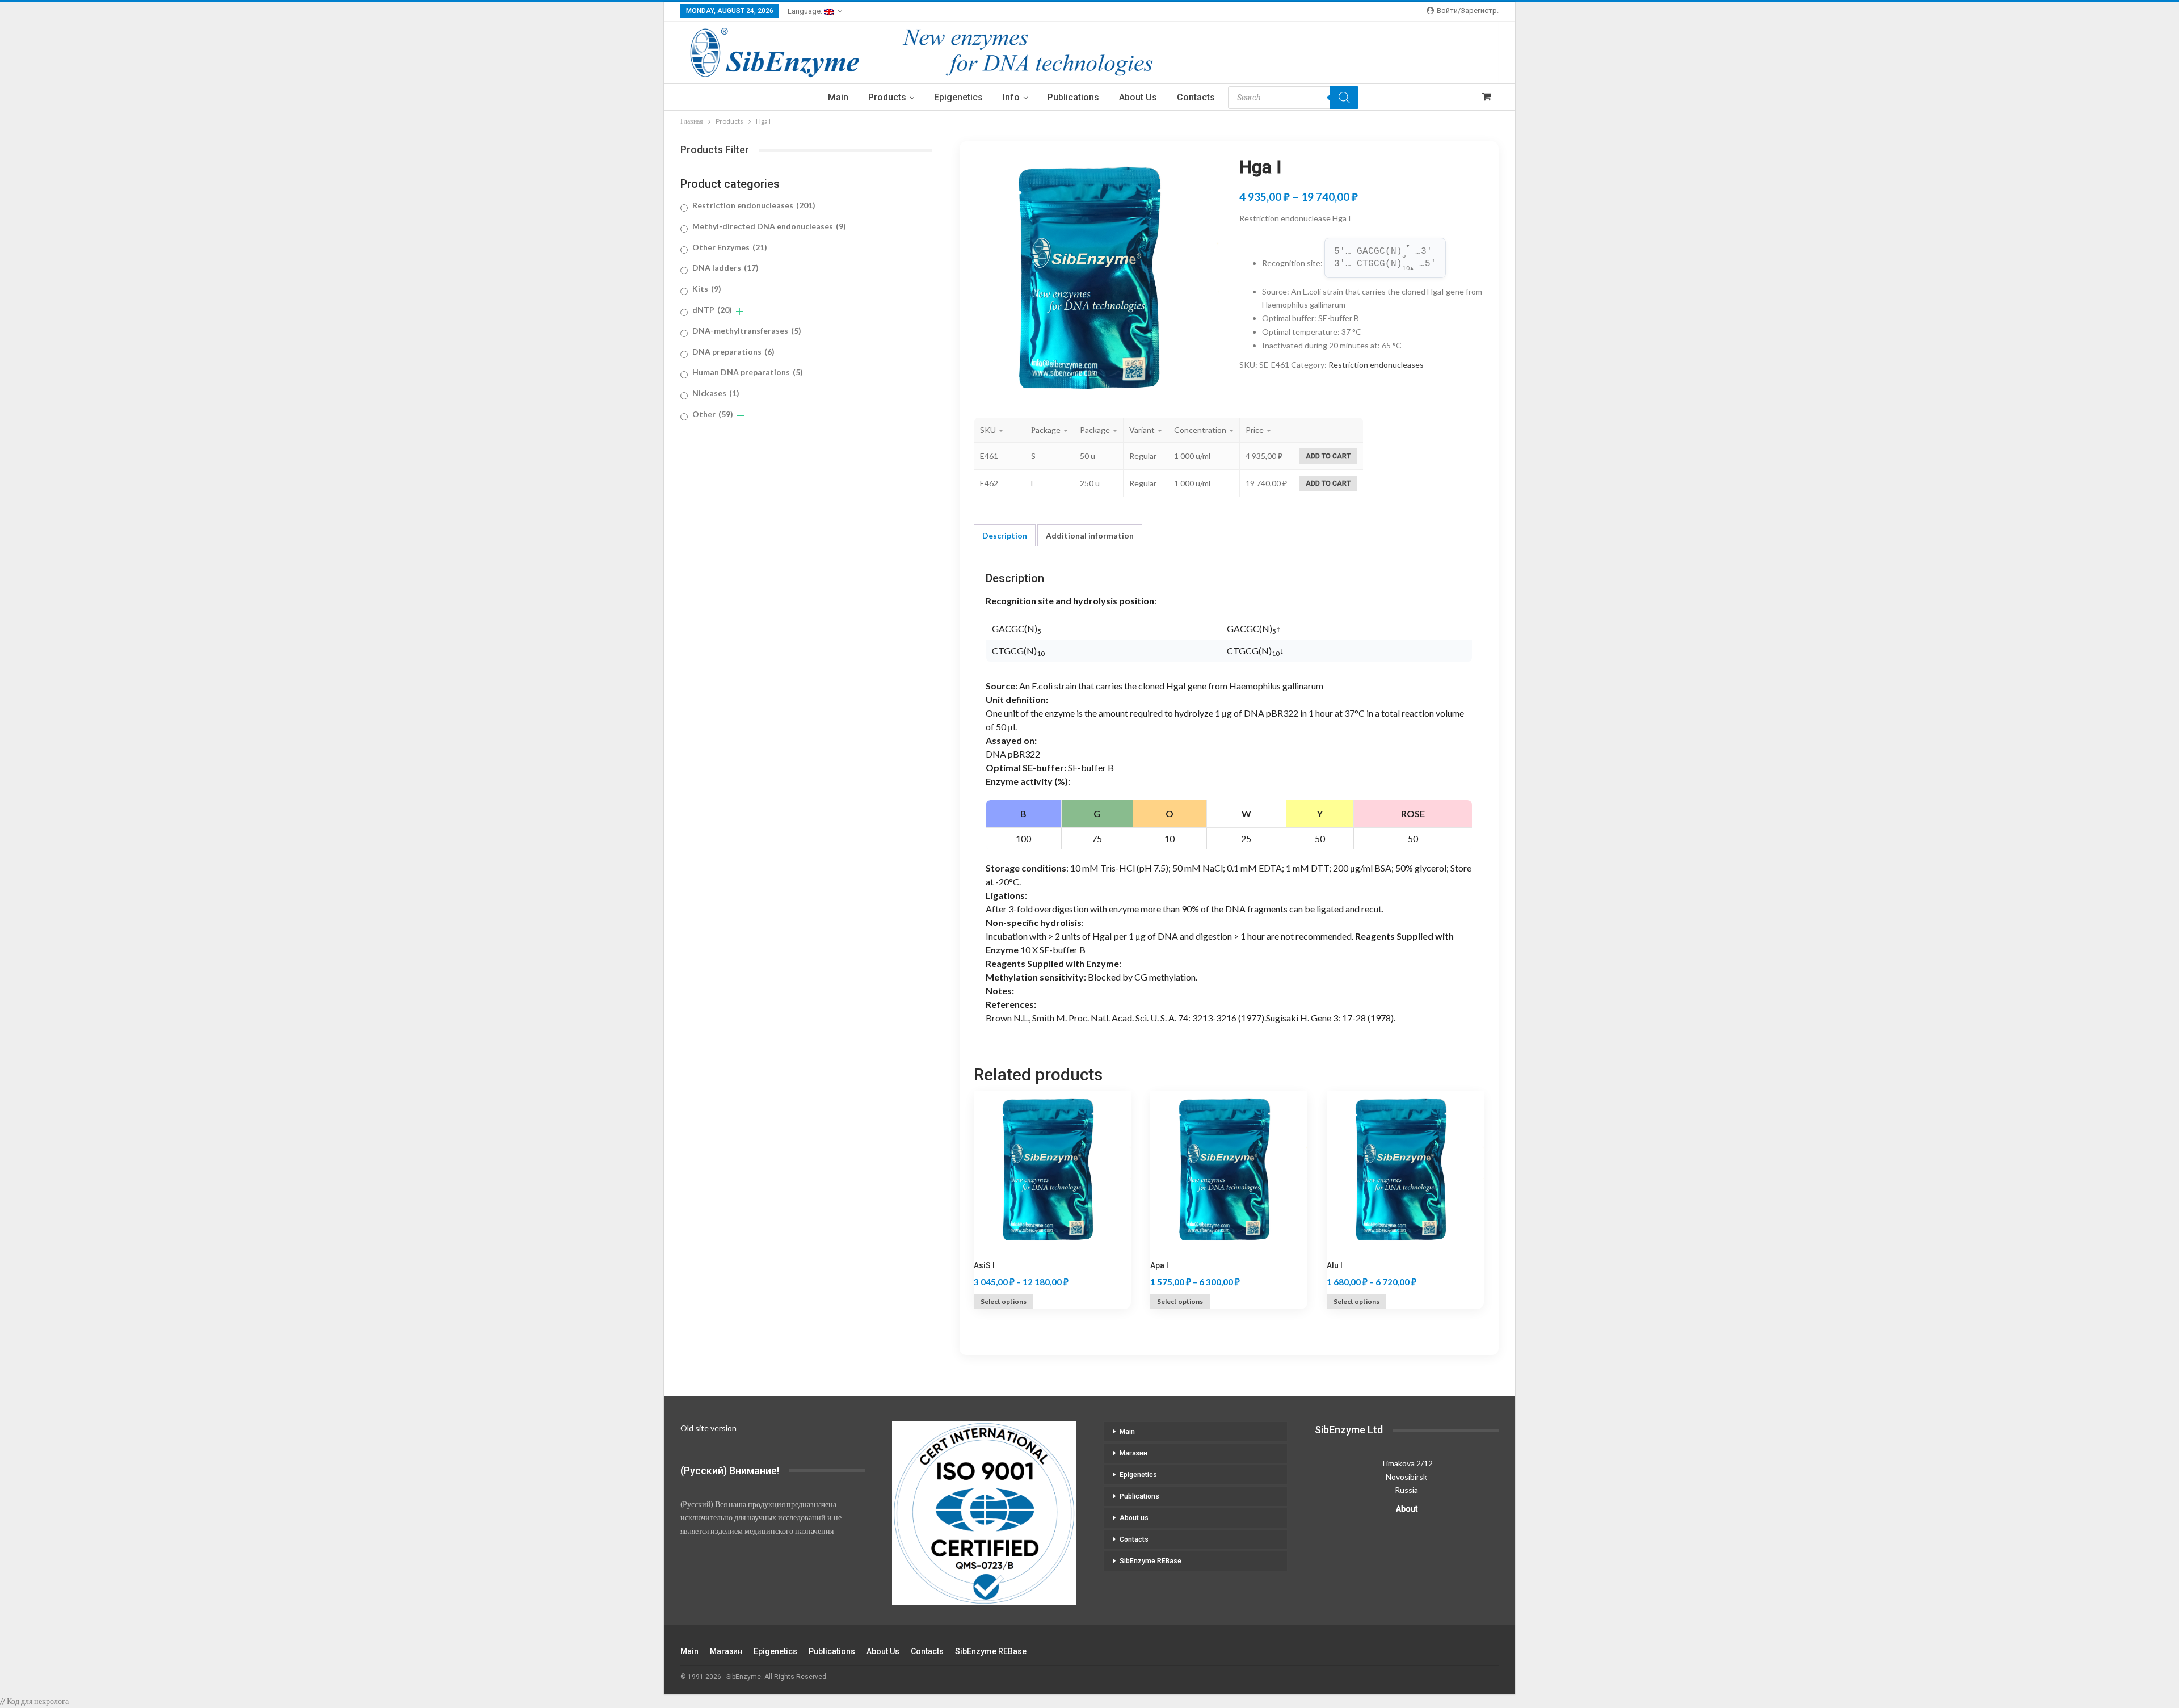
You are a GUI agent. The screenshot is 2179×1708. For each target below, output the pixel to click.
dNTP (712, 310)
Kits (707, 289)
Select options (1004, 1301)
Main (838, 97)
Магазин (1133, 1453)
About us (1138, 97)
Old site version (708, 1428)
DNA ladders (725, 268)
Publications (1073, 97)
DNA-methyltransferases (747, 331)
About (1407, 1509)
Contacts (1196, 97)
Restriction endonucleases (1376, 365)
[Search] (1344, 98)
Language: (806, 11)
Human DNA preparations (748, 372)
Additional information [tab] (1090, 535)
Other (713, 414)
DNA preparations (733, 352)
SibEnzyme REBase (1151, 1561)
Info (1011, 97)
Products (887, 97)
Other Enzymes (730, 247)
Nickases (716, 393)
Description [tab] (1005, 535)
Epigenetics (958, 97)
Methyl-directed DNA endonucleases (769, 226)
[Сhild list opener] (740, 311)
